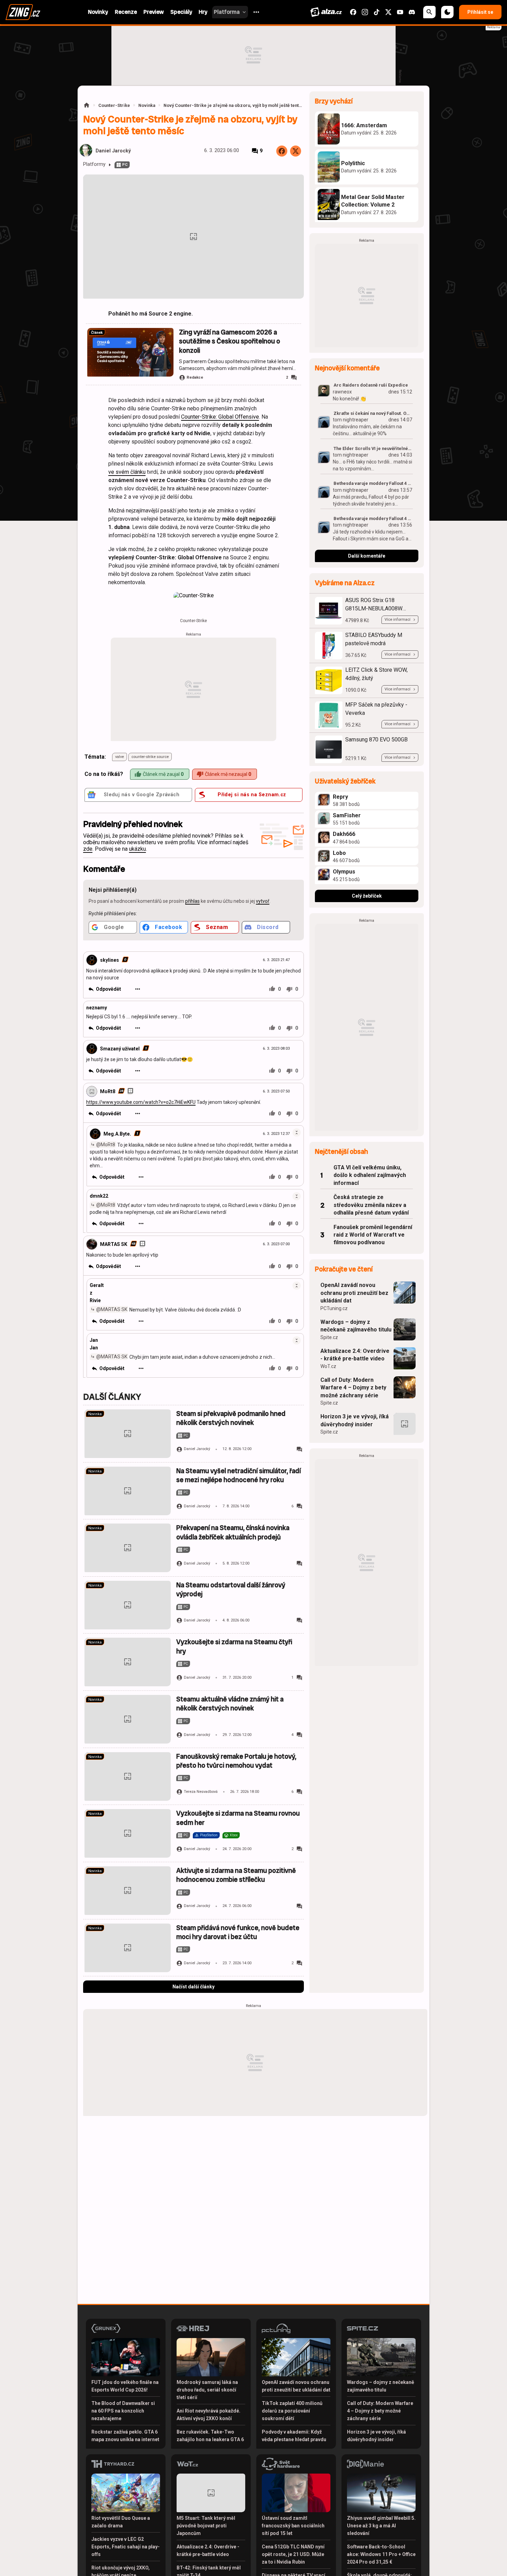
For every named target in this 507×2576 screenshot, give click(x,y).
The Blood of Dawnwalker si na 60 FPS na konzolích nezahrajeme (123, 2411)
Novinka (147, 105)
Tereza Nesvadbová (201, 1792)
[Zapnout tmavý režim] (447, 12)
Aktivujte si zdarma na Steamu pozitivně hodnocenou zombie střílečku (236, 1875)
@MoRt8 (106, 1145)
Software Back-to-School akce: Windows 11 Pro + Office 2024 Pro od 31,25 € (381, 2554)
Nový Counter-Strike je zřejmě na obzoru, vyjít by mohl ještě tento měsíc (234, 105)
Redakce (195, 377)
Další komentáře (367, 556)
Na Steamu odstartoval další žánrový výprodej (231, 1590)
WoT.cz (328, 1366)
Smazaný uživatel (120, 1049)
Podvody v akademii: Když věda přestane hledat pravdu (294, 2436)
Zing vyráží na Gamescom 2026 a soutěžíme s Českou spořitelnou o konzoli (230, 341)
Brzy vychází (334, 101)
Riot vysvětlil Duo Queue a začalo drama (121, 2522)
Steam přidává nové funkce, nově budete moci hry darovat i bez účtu (238, 1932)
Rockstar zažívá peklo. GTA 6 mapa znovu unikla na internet (125, 2436)
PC (125, 165)
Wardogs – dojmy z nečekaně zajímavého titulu (356, 1326)
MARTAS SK (114, 1244)
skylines (110, 960)
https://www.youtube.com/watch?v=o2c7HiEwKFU (141, 1102)
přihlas (192, 901)
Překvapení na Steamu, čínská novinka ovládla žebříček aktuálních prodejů (233, 1532)
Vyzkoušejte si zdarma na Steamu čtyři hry (234, 1646)
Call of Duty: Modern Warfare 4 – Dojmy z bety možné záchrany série (353, 1388)
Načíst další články (193, 1987)
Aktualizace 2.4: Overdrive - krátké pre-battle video (355, 1355)
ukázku (137, 849)
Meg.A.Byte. (117, 1134)
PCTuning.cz (334, 1308)
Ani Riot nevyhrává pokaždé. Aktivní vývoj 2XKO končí (208, 2415)
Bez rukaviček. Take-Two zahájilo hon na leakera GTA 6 (210, 2436)
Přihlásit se (480, 12)
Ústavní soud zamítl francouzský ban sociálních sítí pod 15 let (293, 2526)
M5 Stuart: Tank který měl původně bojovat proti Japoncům (206, 2526)
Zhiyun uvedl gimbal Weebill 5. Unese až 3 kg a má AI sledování (381, 2526)
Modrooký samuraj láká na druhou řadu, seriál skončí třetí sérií (207, 2390)
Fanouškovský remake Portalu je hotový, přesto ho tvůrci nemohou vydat (236, 1761)
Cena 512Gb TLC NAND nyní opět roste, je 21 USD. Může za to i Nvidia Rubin (293, 2554)
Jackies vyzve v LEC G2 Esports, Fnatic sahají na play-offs (126, 2547)
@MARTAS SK (112, 1309)
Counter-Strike (114, 105)
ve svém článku (127, 472)
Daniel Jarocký (113, 151)
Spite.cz (329, 1337)
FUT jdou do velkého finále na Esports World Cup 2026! (125, 2386)
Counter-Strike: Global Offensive (220, 417)
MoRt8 (108, 1091)
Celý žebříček (367, 896)
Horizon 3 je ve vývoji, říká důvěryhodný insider (355, 1420)
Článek (97, 333)
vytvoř (263, 901)
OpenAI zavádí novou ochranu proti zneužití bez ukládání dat (354, 1293)
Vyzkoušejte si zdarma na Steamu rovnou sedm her (238, 1818)
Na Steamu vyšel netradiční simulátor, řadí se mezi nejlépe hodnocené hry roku (238, 1475)
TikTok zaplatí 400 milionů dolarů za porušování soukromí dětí (292, 2411)
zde (88, 849)
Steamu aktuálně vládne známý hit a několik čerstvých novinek (230, 1704)
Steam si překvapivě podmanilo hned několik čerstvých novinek (231, 1418)
